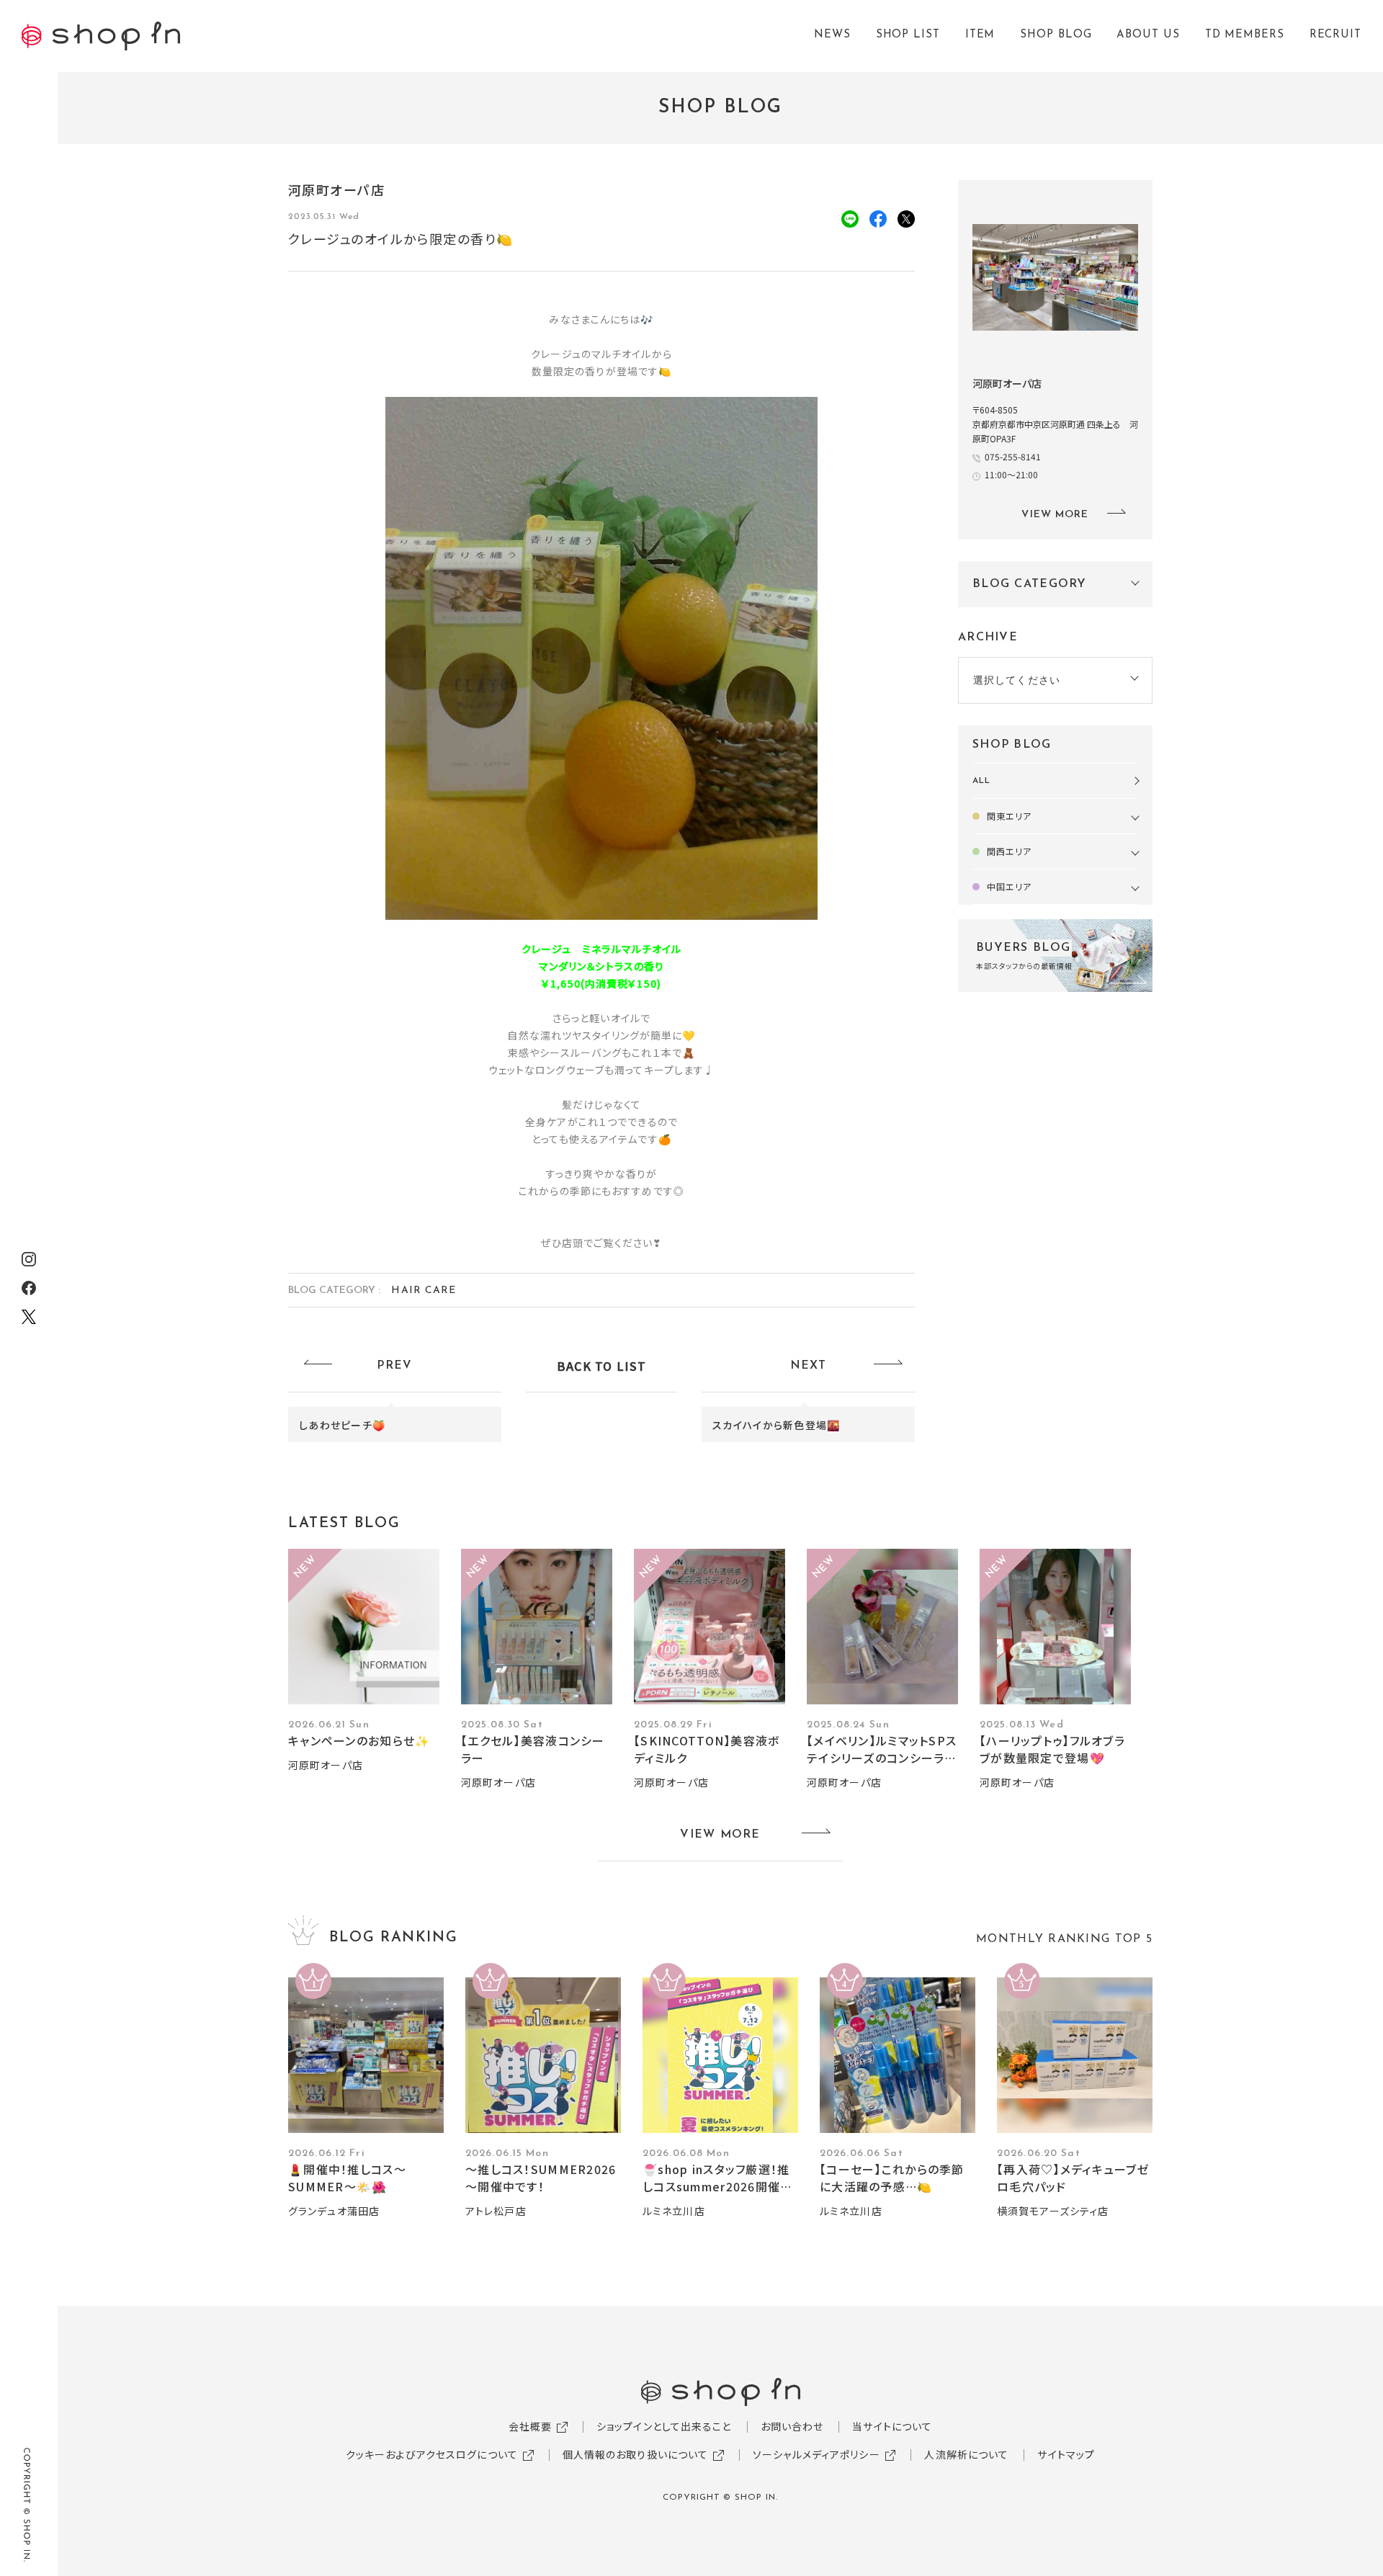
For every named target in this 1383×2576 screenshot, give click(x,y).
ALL (981, 781)
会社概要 (530, 2426)
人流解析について (966, 2454)
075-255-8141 (1013, 456)
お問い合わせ (792, 2426)
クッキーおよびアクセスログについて (432, 2454)
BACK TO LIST (601, 1366)
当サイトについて (892, 2426)
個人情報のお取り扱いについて (636, 2454)
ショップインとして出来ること (664, 2426)
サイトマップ (1066, 2454)
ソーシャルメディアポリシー (816, 2454)
